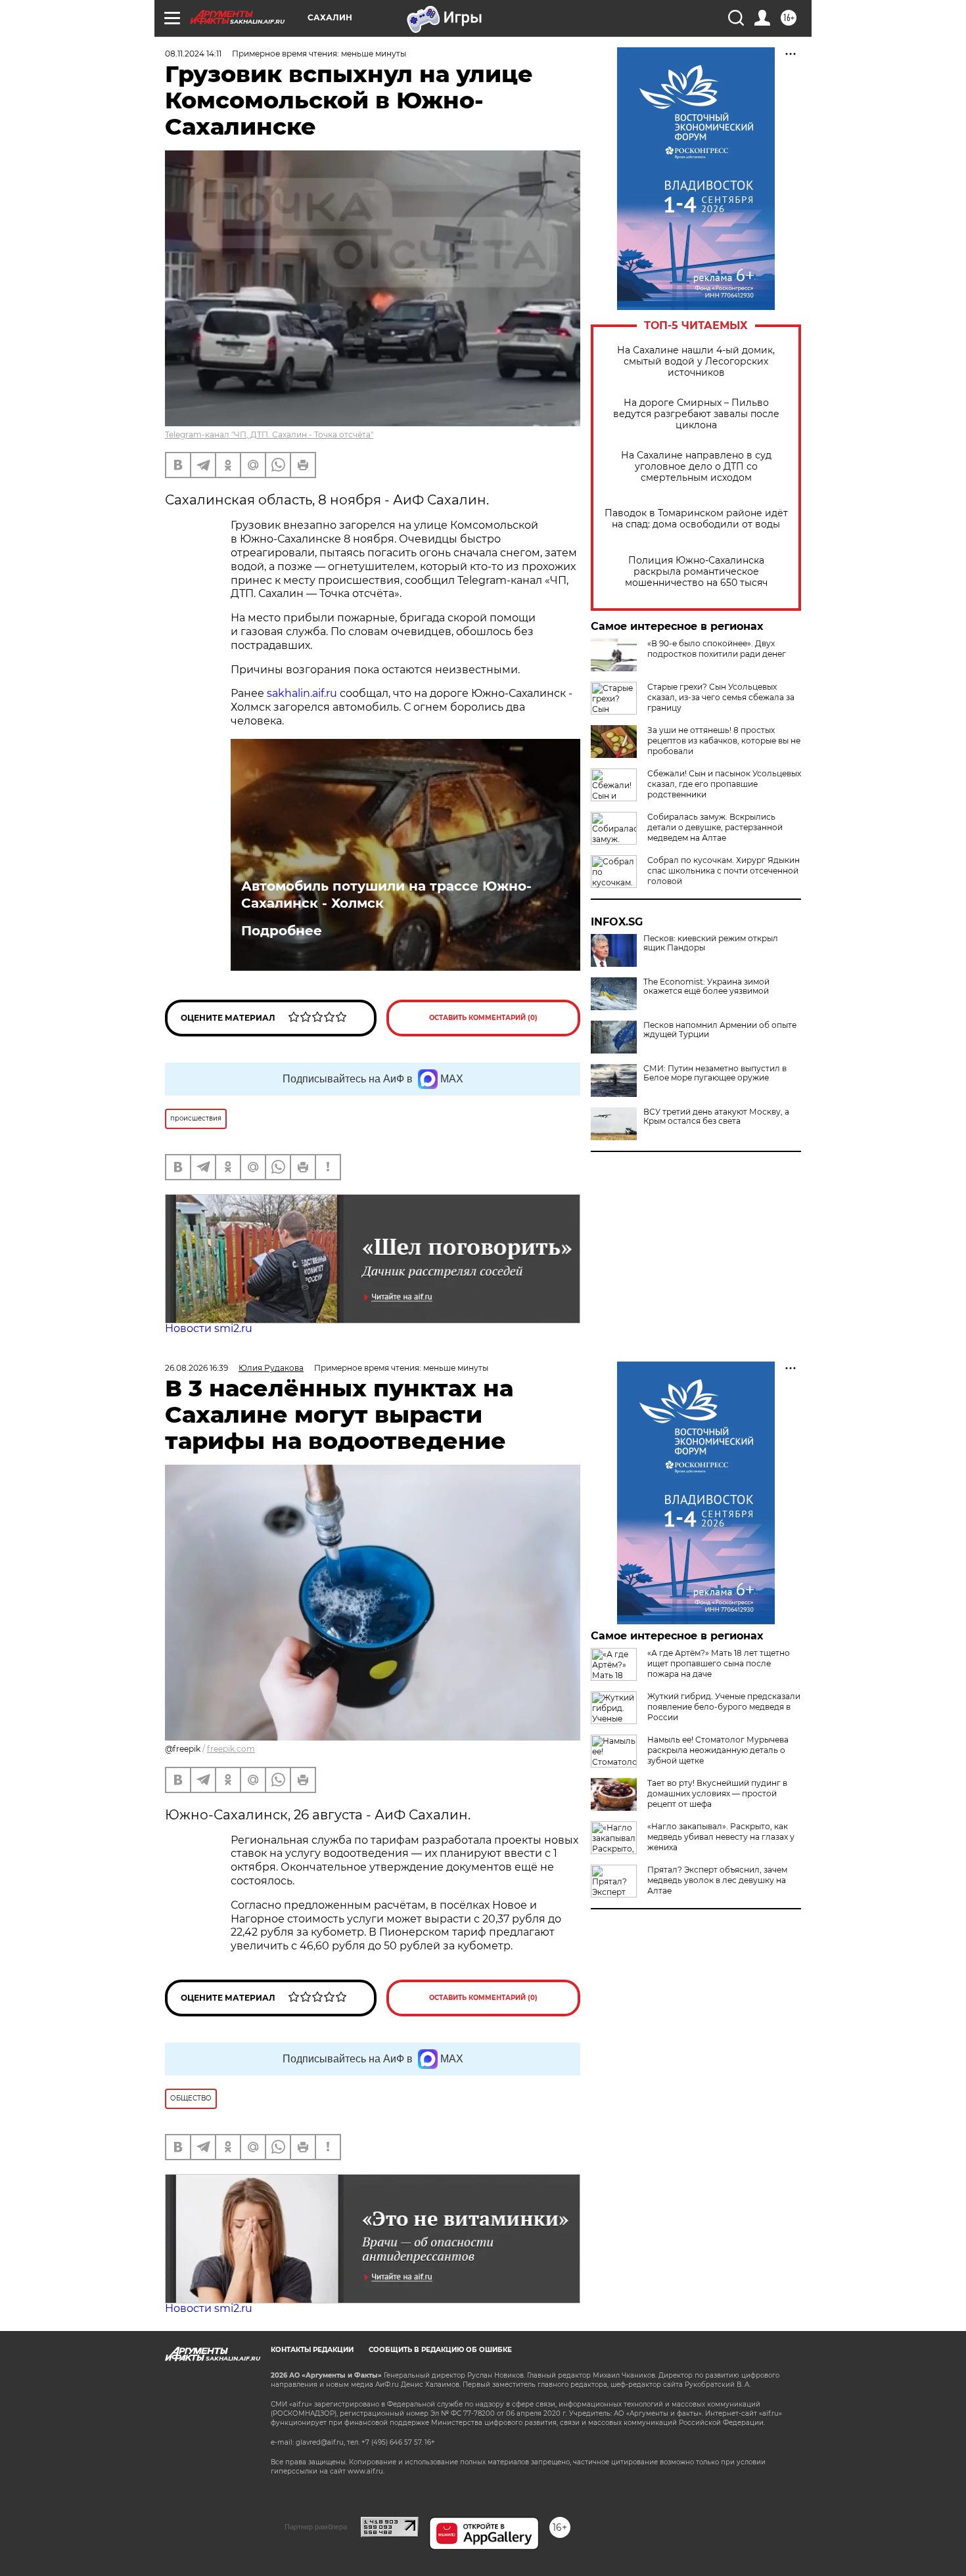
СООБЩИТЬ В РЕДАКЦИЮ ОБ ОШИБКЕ (440, 2350)
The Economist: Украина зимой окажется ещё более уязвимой (706, 987)
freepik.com (231, 1749)
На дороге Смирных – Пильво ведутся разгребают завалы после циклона (696, 414)
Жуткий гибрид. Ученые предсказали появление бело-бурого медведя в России (724, 1707)
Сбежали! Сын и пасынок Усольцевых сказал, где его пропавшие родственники (724, 784)
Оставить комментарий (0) (483, 1018)
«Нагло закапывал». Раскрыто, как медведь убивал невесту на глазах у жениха (721, 1837)
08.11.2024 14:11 (193, 54)
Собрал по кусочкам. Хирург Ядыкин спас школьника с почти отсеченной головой (724, 871)
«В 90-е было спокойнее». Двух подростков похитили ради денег (717, 649)
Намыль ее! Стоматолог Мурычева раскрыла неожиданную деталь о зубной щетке (718, 1750)
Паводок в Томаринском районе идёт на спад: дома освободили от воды (696, 519)
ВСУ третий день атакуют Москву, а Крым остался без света (716, 1117)
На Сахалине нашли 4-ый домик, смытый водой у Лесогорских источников (696, 362)
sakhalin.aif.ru (302, 693)
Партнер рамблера (316, 2527)
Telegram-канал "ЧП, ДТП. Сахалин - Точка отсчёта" (269, 434)
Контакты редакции (312, 2350)
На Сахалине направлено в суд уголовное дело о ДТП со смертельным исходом (696, 467)
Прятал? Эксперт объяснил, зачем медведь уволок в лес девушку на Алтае (717, 1880)
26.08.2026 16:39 (196, 1368)
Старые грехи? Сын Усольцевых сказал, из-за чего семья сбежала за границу (721, 697)
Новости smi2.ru (209, 1328)
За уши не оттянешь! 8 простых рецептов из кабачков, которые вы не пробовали (724, 741)
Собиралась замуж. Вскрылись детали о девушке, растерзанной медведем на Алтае (715, 827)
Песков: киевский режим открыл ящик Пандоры (711, 943)
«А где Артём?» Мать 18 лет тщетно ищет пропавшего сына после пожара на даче (719, 1663)
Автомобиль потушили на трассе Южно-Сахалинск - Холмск (386, 895)
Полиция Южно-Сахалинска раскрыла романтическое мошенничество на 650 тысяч (696, 572)
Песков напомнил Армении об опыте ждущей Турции (720, 1030)
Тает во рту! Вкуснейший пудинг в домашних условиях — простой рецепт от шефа (717, 1793)
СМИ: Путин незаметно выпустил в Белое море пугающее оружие (715, 1073)
